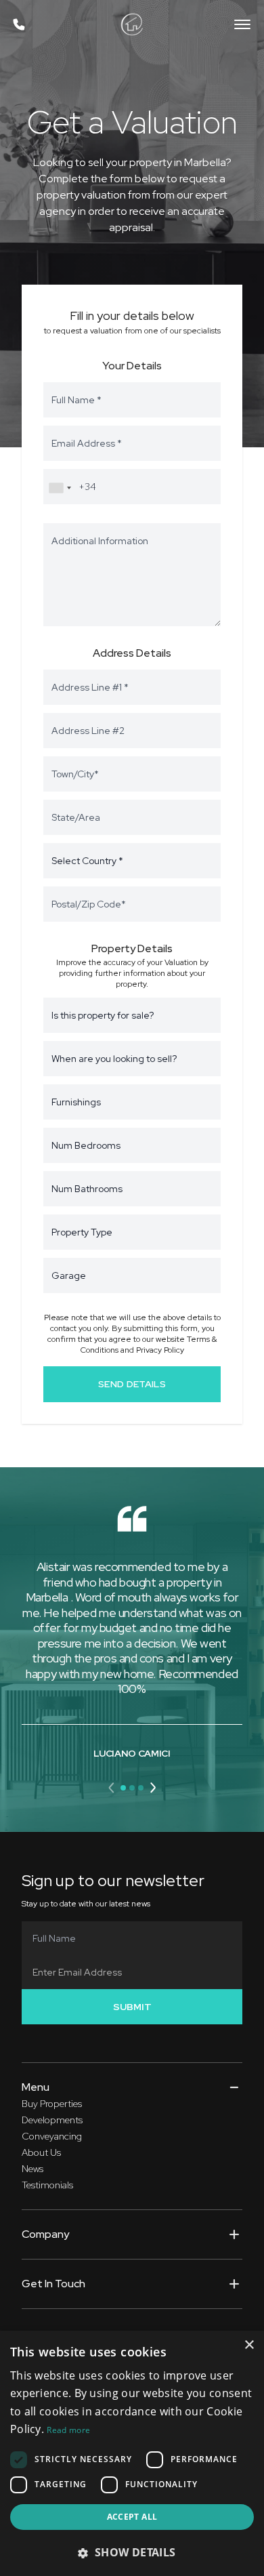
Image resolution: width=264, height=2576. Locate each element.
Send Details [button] (132, 1384)
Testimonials (47, 2185)
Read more (68, 2430)
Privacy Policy (160, 1350)
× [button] (249, 2345)
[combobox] (60, 488)
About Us (41, 2152)
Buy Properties (52, 2104)
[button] (112, 1788)
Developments (52, 2120)
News (32, 2169)
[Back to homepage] (132, 24)
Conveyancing (52, 2136)
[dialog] (132, 2453)
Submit (132, 2007)
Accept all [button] (132, 2517)
